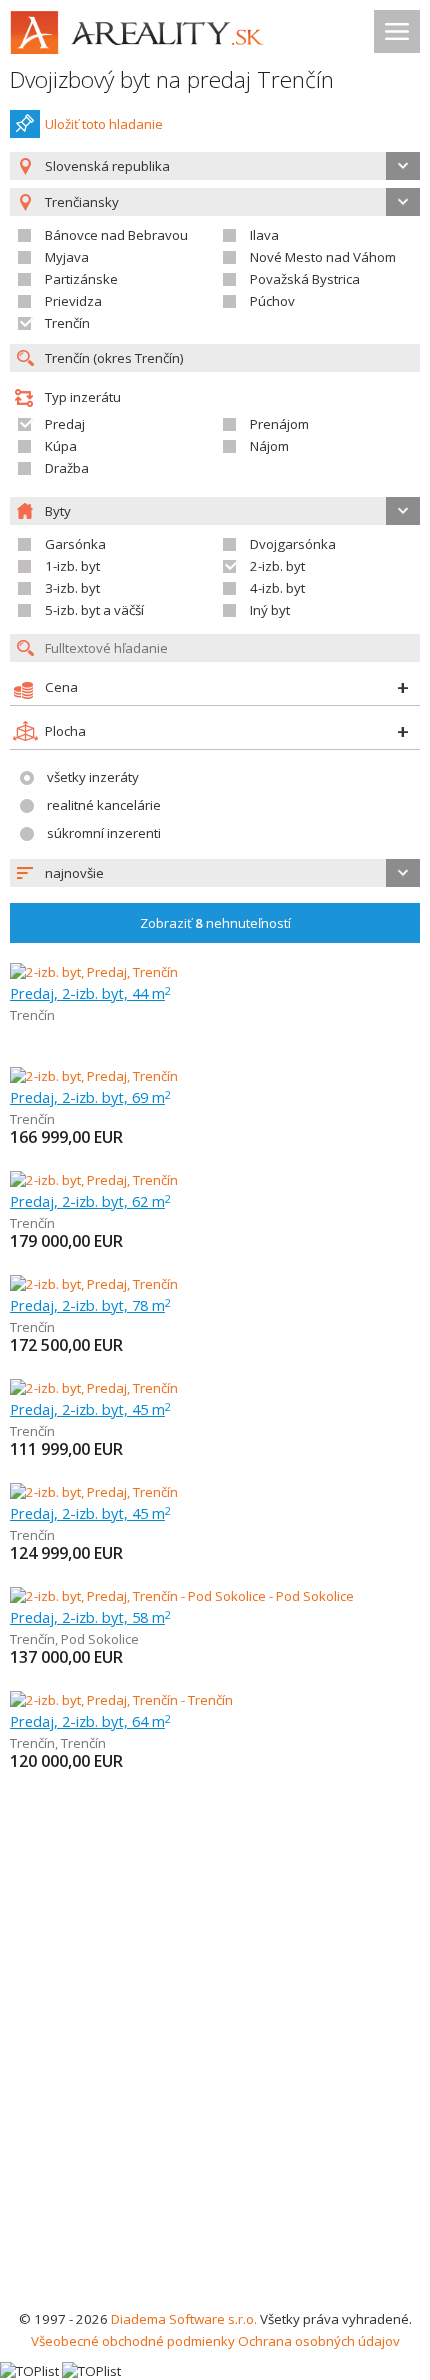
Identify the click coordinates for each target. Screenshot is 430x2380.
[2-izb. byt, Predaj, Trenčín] (94, 972)
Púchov (272, 301)
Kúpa (61, 446)
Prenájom (279, 424)
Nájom (269, 446)
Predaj (65, 424)
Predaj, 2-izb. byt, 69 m (90, 1097)
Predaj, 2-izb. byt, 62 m (90, 1201)
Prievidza (73, 301)
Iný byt (270, 610)
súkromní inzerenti (104, 833)
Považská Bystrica (305, 279)
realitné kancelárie (104, 805)
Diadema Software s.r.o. (184, 2319)
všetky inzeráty (93, 777)
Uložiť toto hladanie (104, 124)
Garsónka (75, 544)
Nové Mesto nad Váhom (323, 257)
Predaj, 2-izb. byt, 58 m (90, 1617)
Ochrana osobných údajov (319, 2341)
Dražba (67, 468)
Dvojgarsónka (293, 544)
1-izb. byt (72, 566)
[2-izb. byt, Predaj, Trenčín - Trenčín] (121, 1700)
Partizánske (81, 279)
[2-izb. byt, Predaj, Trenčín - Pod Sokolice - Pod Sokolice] (182, 1596)
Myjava (67, 257)
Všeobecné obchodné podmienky (133, 2341)
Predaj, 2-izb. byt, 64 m (90, 1721)
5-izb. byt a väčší (94, 610)
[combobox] (215, 166)
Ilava (264, 235)
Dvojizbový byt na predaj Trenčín (172, 79)
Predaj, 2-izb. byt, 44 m (90, 993)
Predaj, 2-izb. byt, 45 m (90, 1409)
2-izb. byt (277, 566)
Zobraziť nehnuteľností (215, 923)
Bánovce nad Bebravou (116, 235)
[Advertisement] (215, 2083)
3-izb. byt (72, 588)
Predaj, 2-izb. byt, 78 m (90, 1305)
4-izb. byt (277, 588)
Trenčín (67, 323)
